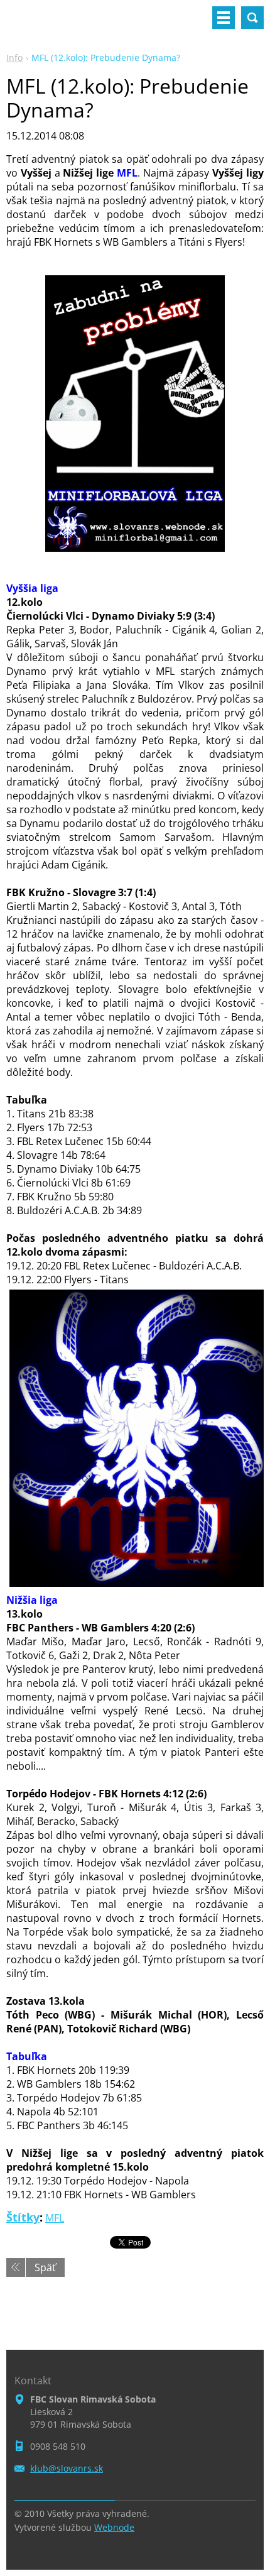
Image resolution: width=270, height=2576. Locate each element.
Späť (45, 2267)
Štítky (23, 2217)
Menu (224, 18)
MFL (55, 2218)
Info (14, 58)
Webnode (114, 2527)
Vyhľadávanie (252, 18)
